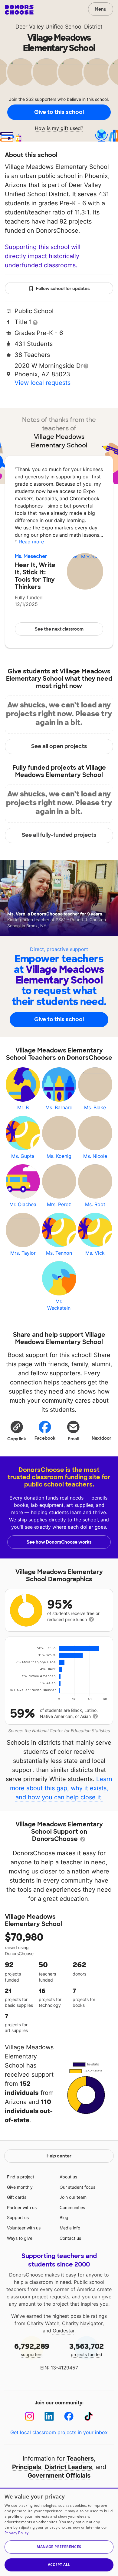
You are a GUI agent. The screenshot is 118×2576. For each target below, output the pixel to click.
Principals (27, 2467)
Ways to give (20, 2238)
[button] (17, 1431)
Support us (18, 2217)
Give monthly (20, 2187)
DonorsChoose (19, 10)
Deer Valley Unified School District (59, 27)
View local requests (43, 383)
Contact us (70, 2238)
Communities (72, 2207)
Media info (70, 2228)
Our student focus (77, 2187)
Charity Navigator (82, 2323)
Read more (31, 542)
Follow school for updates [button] (63, 289)
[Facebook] (69, 2416)
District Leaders (68, 2467)
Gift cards (17, 2197)
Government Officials (59, 2475)
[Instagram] (29, 2416)
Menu (101, 9)
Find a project (21, 2177)
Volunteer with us (24, 2228)
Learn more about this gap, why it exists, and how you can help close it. (61, 1788)
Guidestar (64, 2331)
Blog (64, 2217)
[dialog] (59, 2532)
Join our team (73, 2197)
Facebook (45, 1438)
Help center (59, 2156)
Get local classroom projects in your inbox (59, 2432)
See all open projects (59, 746)
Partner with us (22, 2207)
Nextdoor (102, 1438)
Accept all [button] (59, 2565)
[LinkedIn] (49, 2416)
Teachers (80, 2458)
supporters (32, 2349)
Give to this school (59, 112)
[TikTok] (88, 2416)
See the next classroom (59, 629)
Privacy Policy (16, 2533)
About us (68, 2177)
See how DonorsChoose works (59, 1542)
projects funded (87, 2349)
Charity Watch (43, 2323)
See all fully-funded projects (59, 835)
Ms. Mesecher (31, 556)
